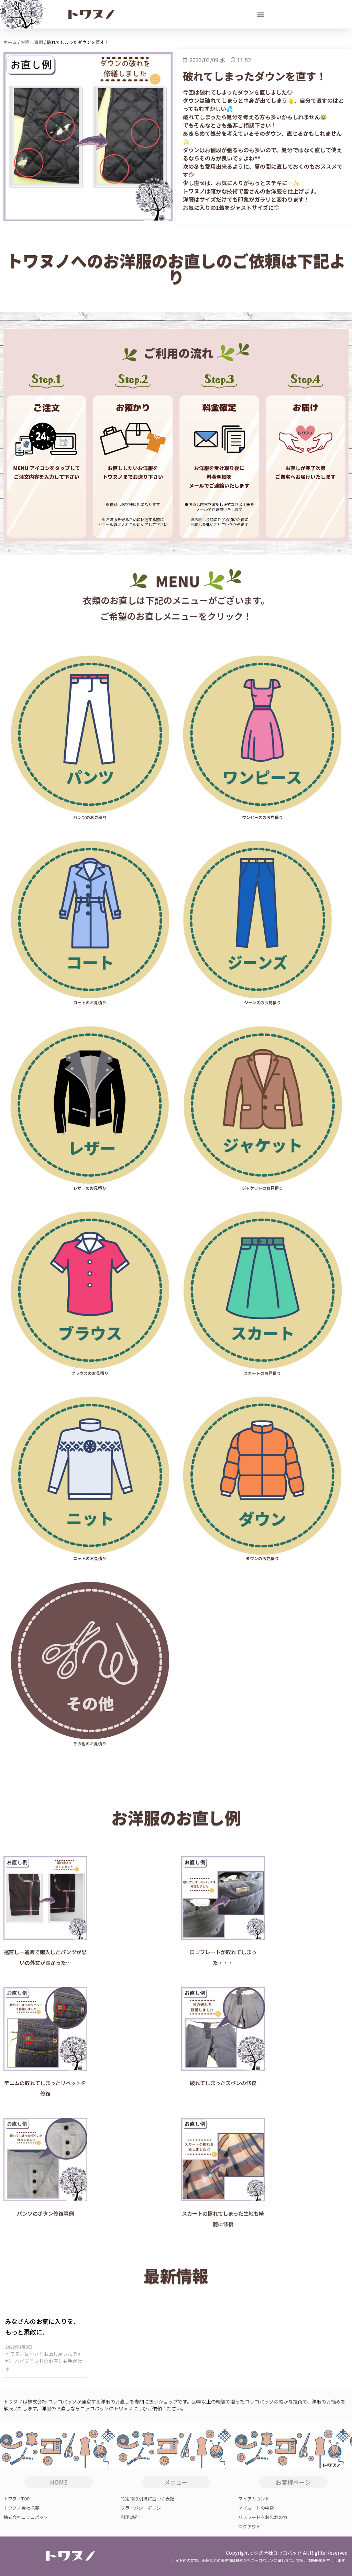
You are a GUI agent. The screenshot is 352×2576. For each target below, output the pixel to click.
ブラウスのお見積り (90, 1373)
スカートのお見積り (262, 1373)
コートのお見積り (90, 1002)
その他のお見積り (90, 1743)
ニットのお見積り (90, 1558)
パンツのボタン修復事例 (45, 2213)
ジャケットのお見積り (262, 1188)
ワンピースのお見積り (262, 817)
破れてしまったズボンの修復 (223, 2083)
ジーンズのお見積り (262, 1002)
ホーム (10, 42)
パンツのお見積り (90, 817)
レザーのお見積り (90, 1188)
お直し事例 (32, 42)
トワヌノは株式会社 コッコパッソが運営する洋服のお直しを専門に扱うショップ (91, 2401)
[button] (261, 14)
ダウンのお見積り (262, 1558)
